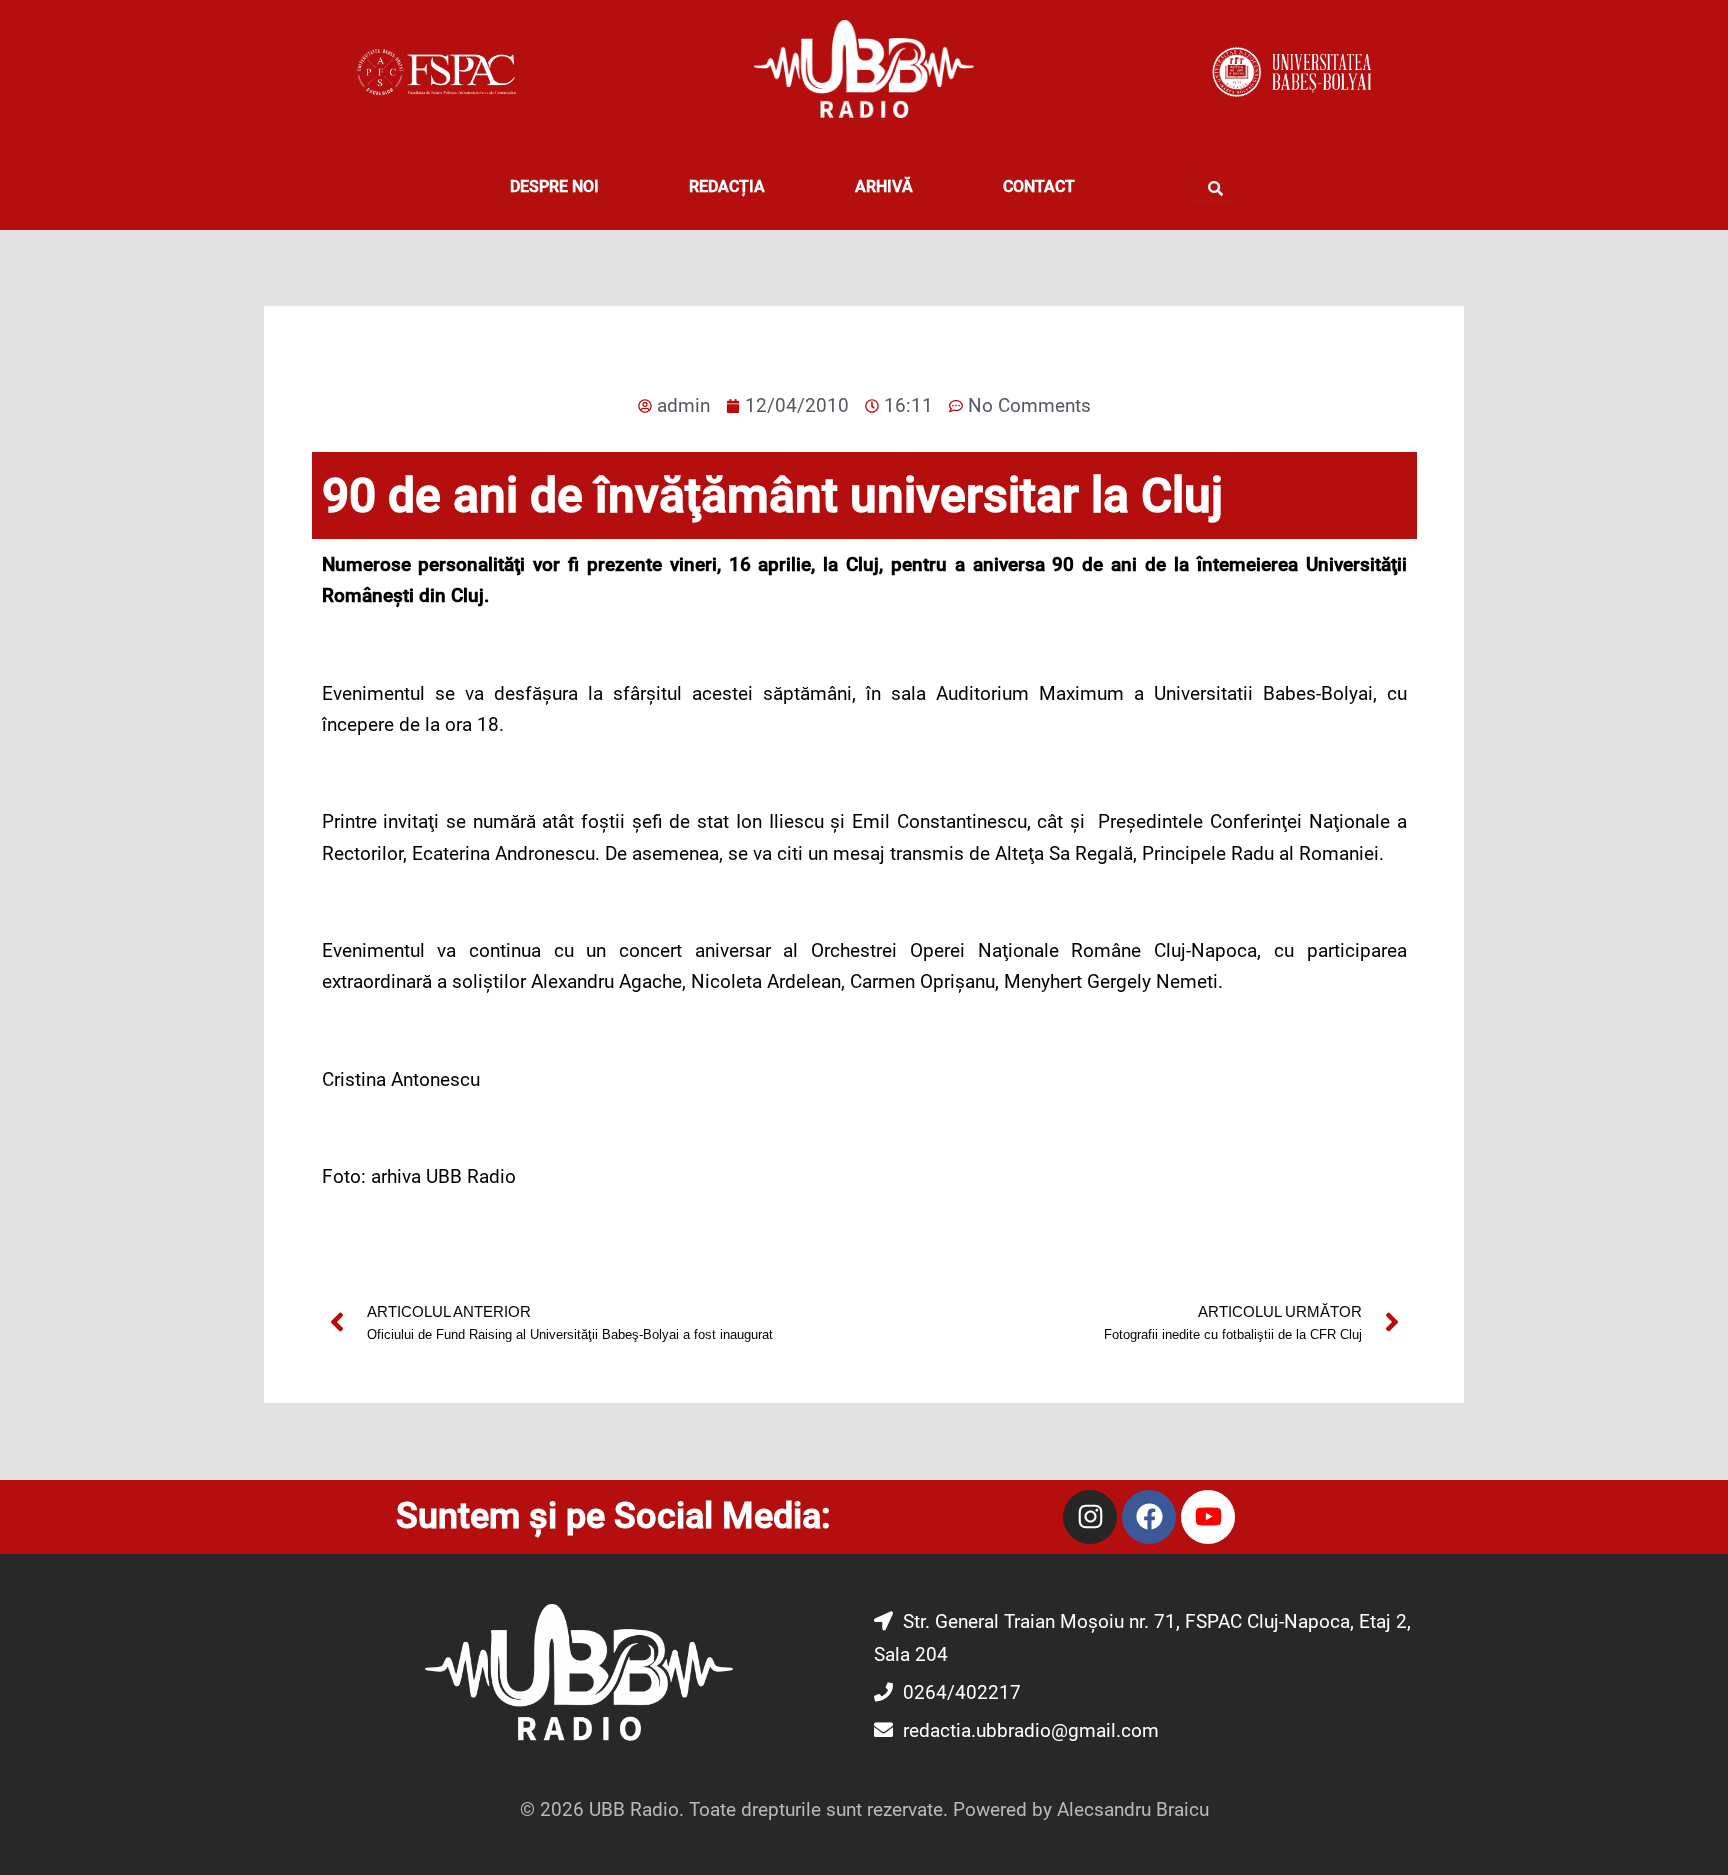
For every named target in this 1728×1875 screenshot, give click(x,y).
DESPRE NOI (554, 186)
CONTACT (1039, 186)
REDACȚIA (727, 186)
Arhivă (884, 186)
